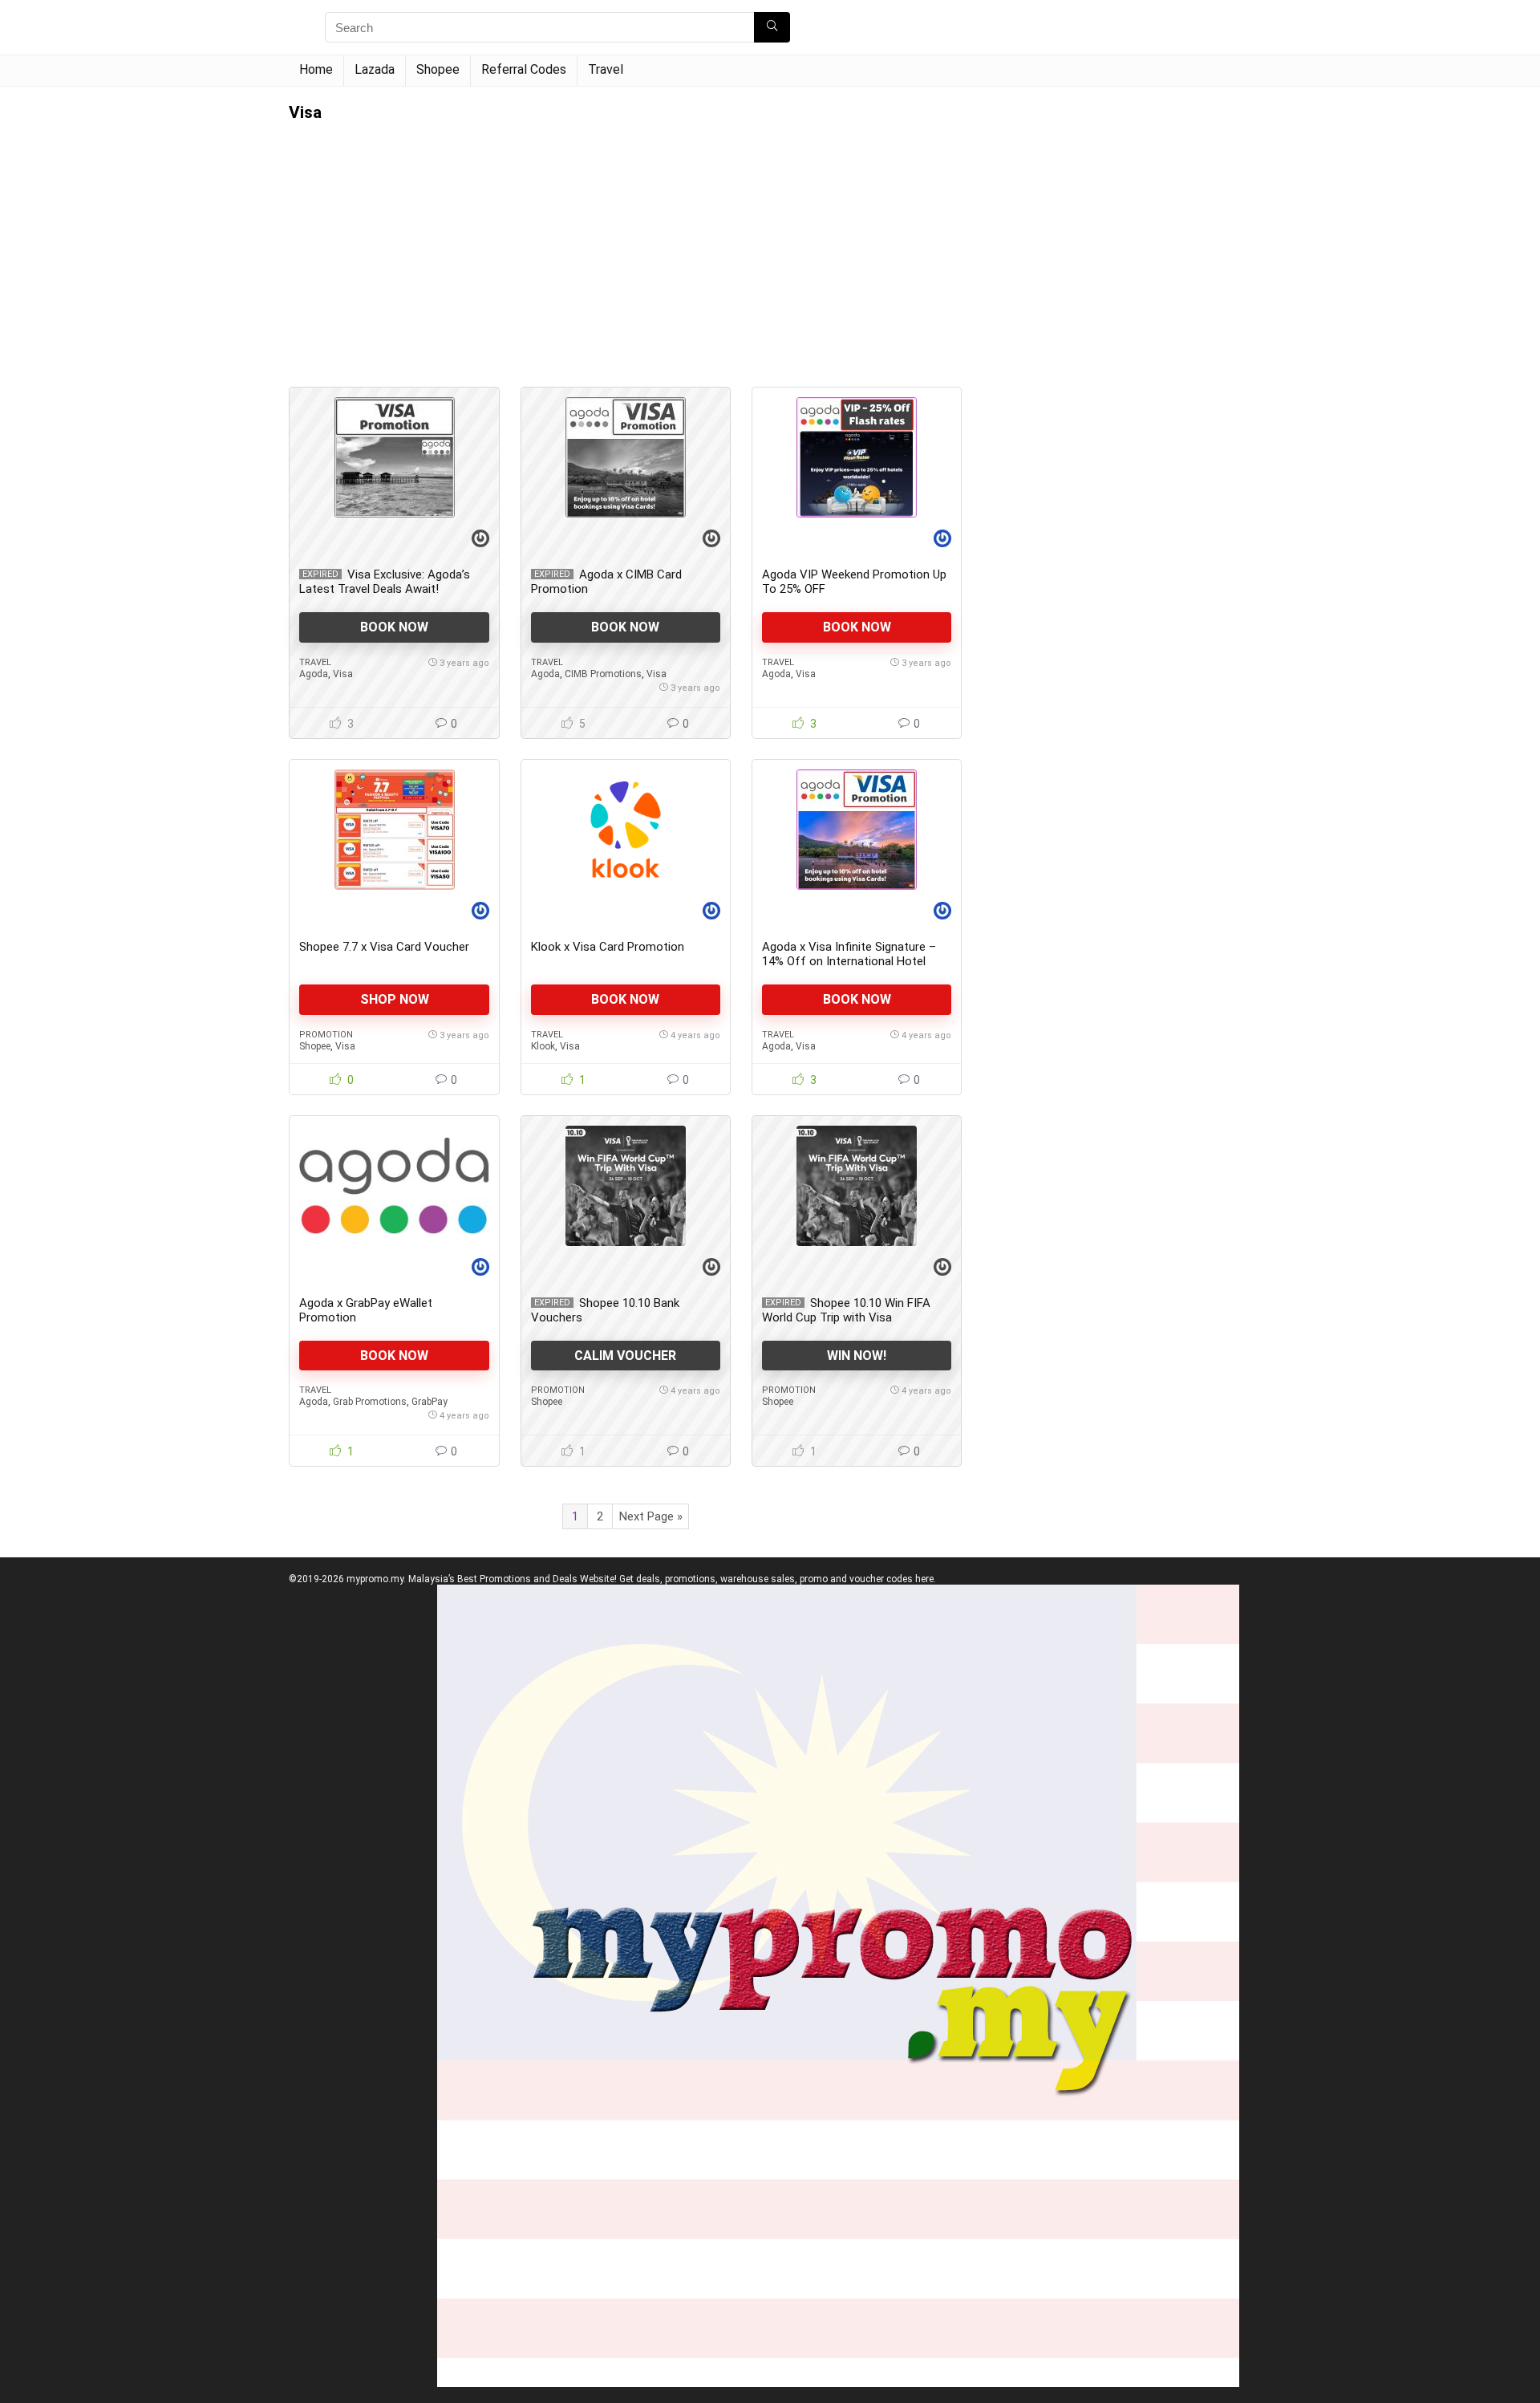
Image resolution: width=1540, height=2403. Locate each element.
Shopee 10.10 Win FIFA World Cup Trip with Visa (846, 1310)
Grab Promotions (370, 1402)
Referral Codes (524, 69)
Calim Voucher (625, 1356)
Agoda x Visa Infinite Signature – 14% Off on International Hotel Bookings (849, 961)
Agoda (314, 674)
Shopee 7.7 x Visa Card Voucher (384, 947)
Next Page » (651, 1516)
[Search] (772, 27)
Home (316, 69)
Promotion (326, 1035)
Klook (543, 1046)
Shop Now (395, 999)
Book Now (394, 627)
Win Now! (857, 1356)
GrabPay (430, 1402)
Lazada (375, 69)
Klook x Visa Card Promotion (608, 947)
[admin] (480, 540)
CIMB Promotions (603, 674)
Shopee (438, 69)
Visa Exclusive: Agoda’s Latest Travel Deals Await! (385, 582)
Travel (606, 69)
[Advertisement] (626, 242)
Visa (343, 674)
